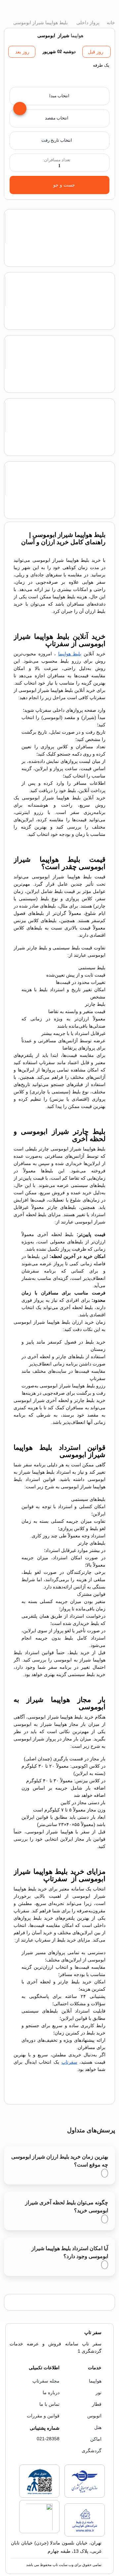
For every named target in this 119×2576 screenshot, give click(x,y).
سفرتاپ (69, 2062)
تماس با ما (49, 2404)
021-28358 (48, 2439)
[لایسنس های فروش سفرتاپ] (85, 2496)
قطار (97, 2404)
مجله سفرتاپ (46, 2381)
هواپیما (95, 2381)
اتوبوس (94, 2416)
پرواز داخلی (87, 23)
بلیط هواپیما (70, 654)
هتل (98, 2427)
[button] (59, 73)
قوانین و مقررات (43, 2416)
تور (99, 2392)
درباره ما (51, 2392)
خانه (110, 23)
